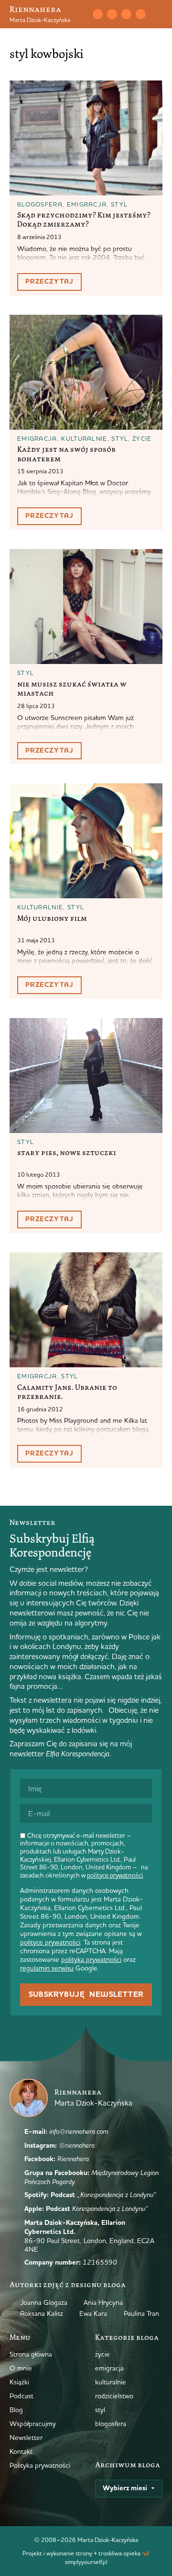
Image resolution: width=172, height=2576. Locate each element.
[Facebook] (126, 14)
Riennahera (35, 9)
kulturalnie (84, 438)
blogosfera (40, 204)
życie (142, 438)
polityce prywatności (115, 1875)
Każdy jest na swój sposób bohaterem (66, 454)
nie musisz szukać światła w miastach (72, 689)
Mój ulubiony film (52, 918)
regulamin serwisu (47, 1968)
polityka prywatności (91, 1959)
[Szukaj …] (83, 14)
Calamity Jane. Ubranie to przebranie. (67, 1392)
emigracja (87, 204)
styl (119, 204)
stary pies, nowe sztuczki (67, 1153)
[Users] (140, 14)
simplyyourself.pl (86, 2562)
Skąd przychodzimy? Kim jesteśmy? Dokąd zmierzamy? (84, 220)
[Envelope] (97, 14)
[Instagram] (112, 14)
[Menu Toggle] (159, 14)
